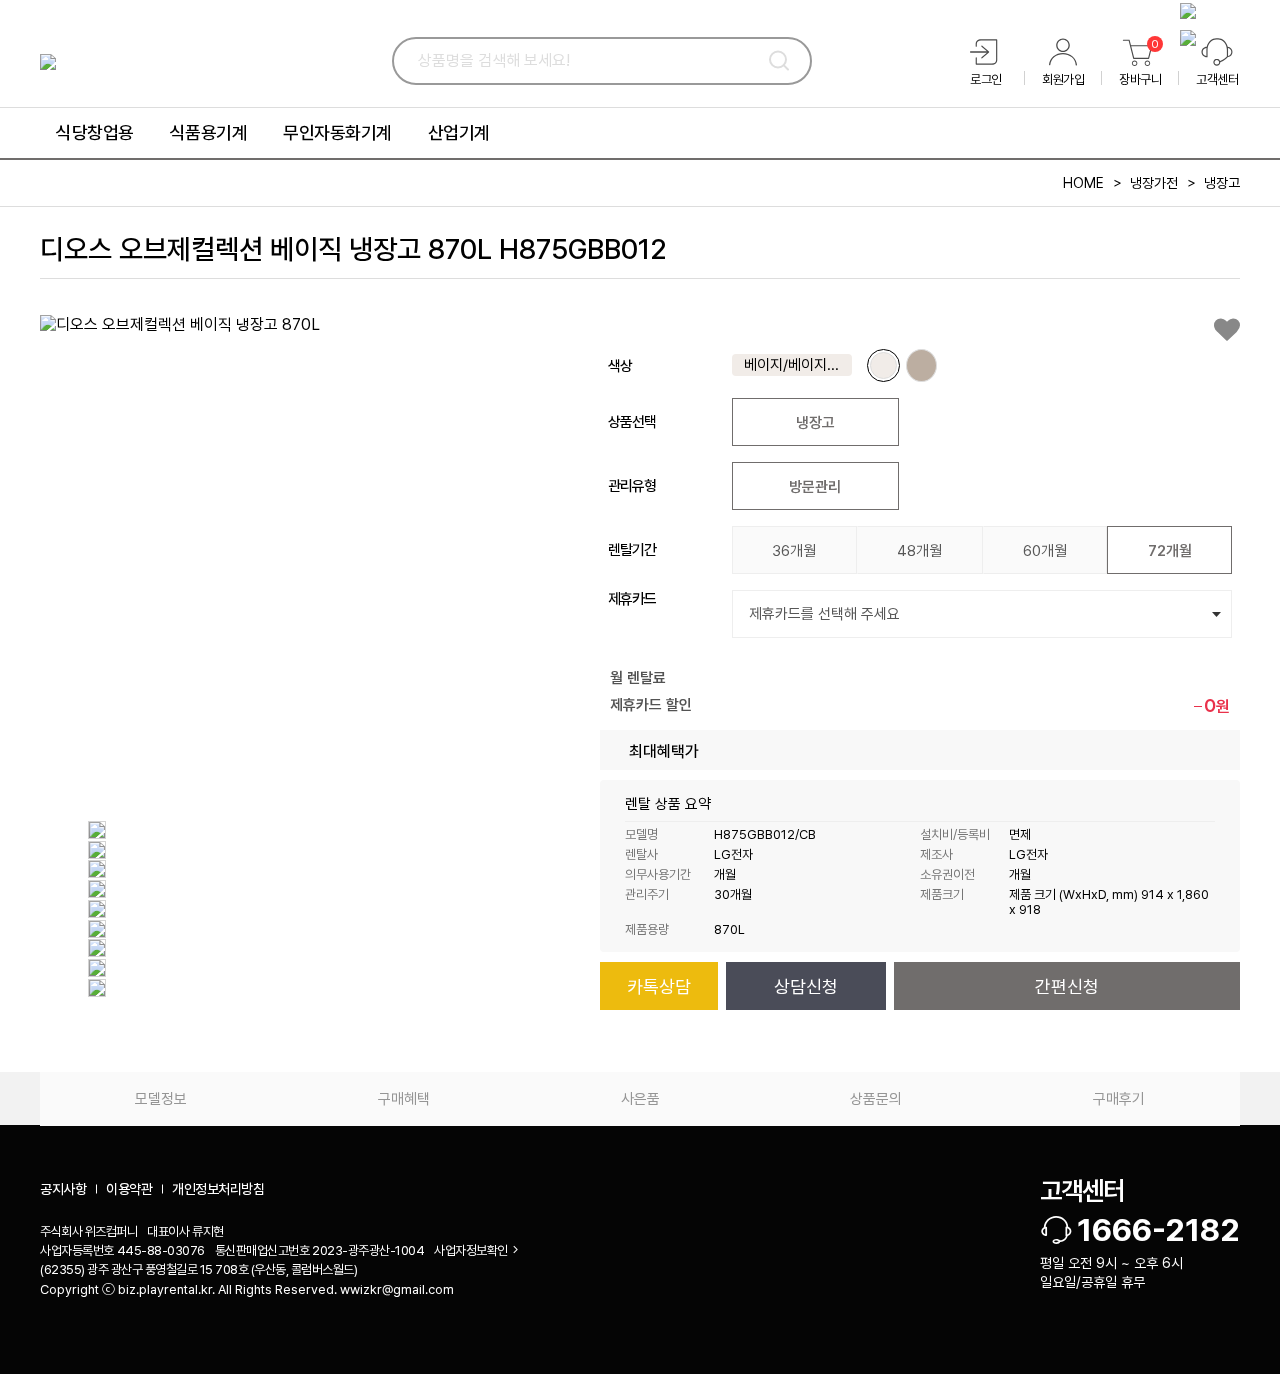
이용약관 (129, 1189)
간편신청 (1067, 986)
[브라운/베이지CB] (921, 365)
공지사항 (63, 1189)
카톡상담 (659, 986)
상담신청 (806, 986)
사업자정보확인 (471, 1250)
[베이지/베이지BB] (883, 365)
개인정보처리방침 (218, 1189)
